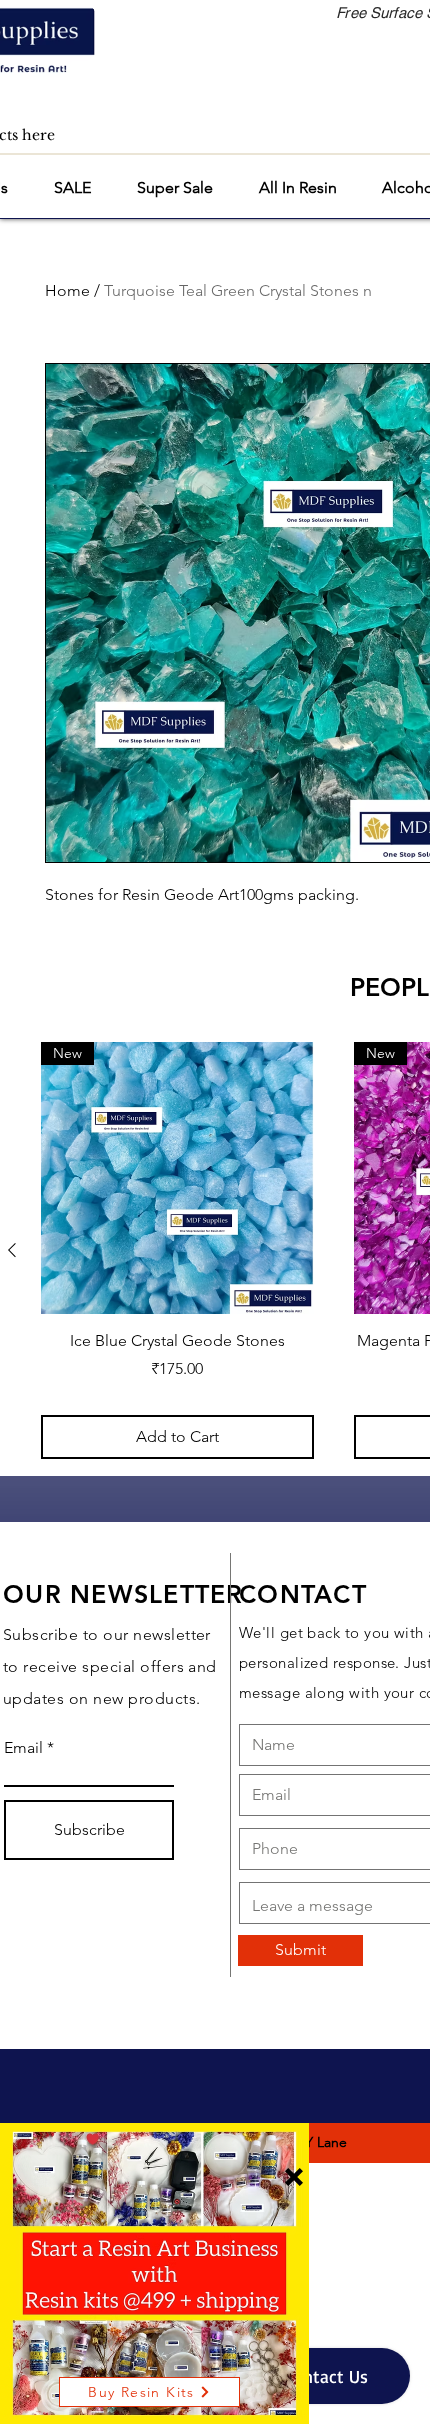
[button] (294, 2177)
